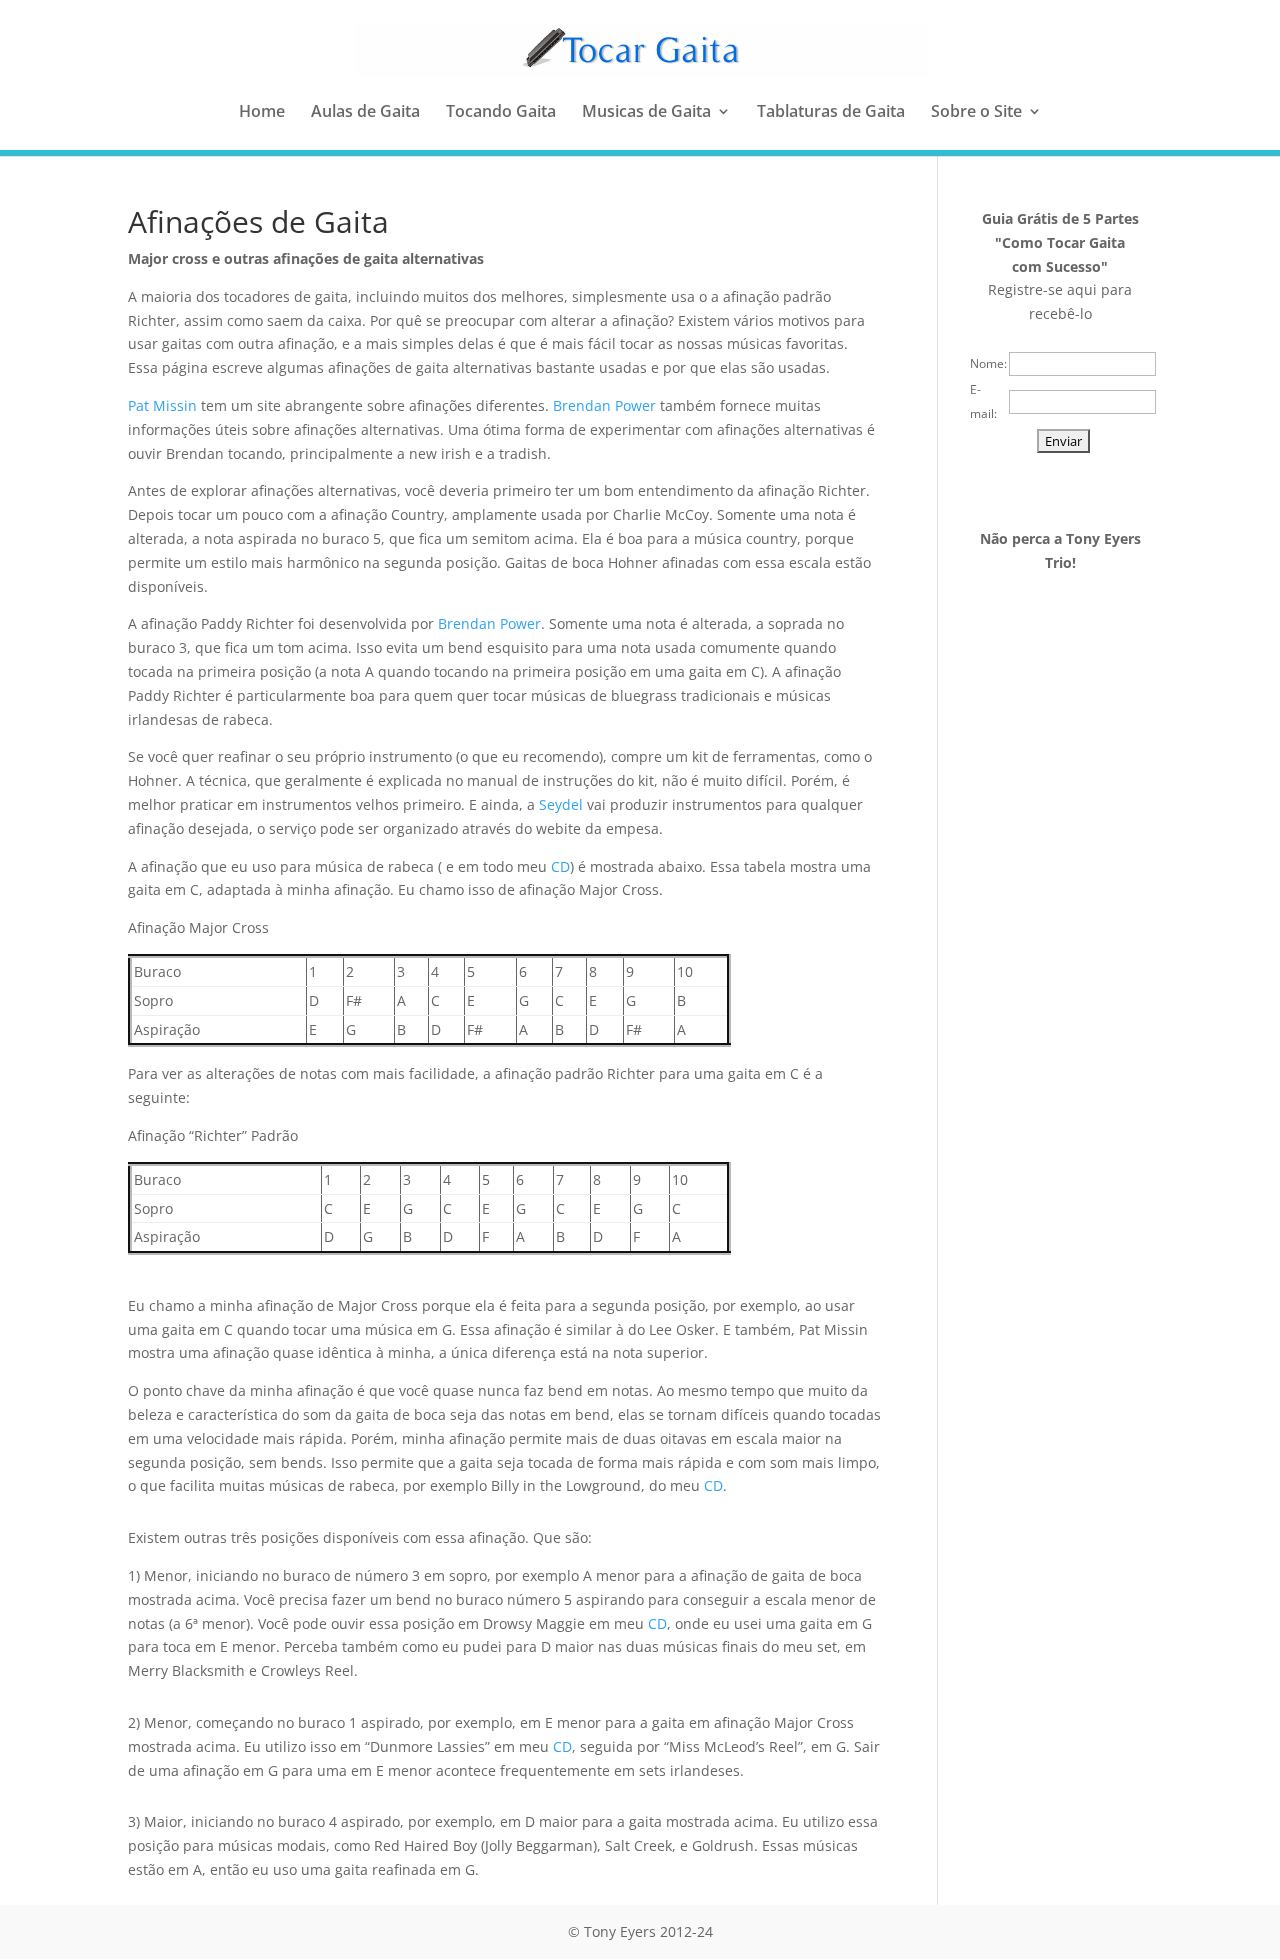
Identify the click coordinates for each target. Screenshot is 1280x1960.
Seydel (561, 804)
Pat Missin (162, 405)
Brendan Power (604, 405)
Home (262, 113)
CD (560, 866)
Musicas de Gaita (646, 113)
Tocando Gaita (501, 113)
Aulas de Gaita (365, 113)
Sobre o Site (976, 113)
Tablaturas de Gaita (831, 113)
